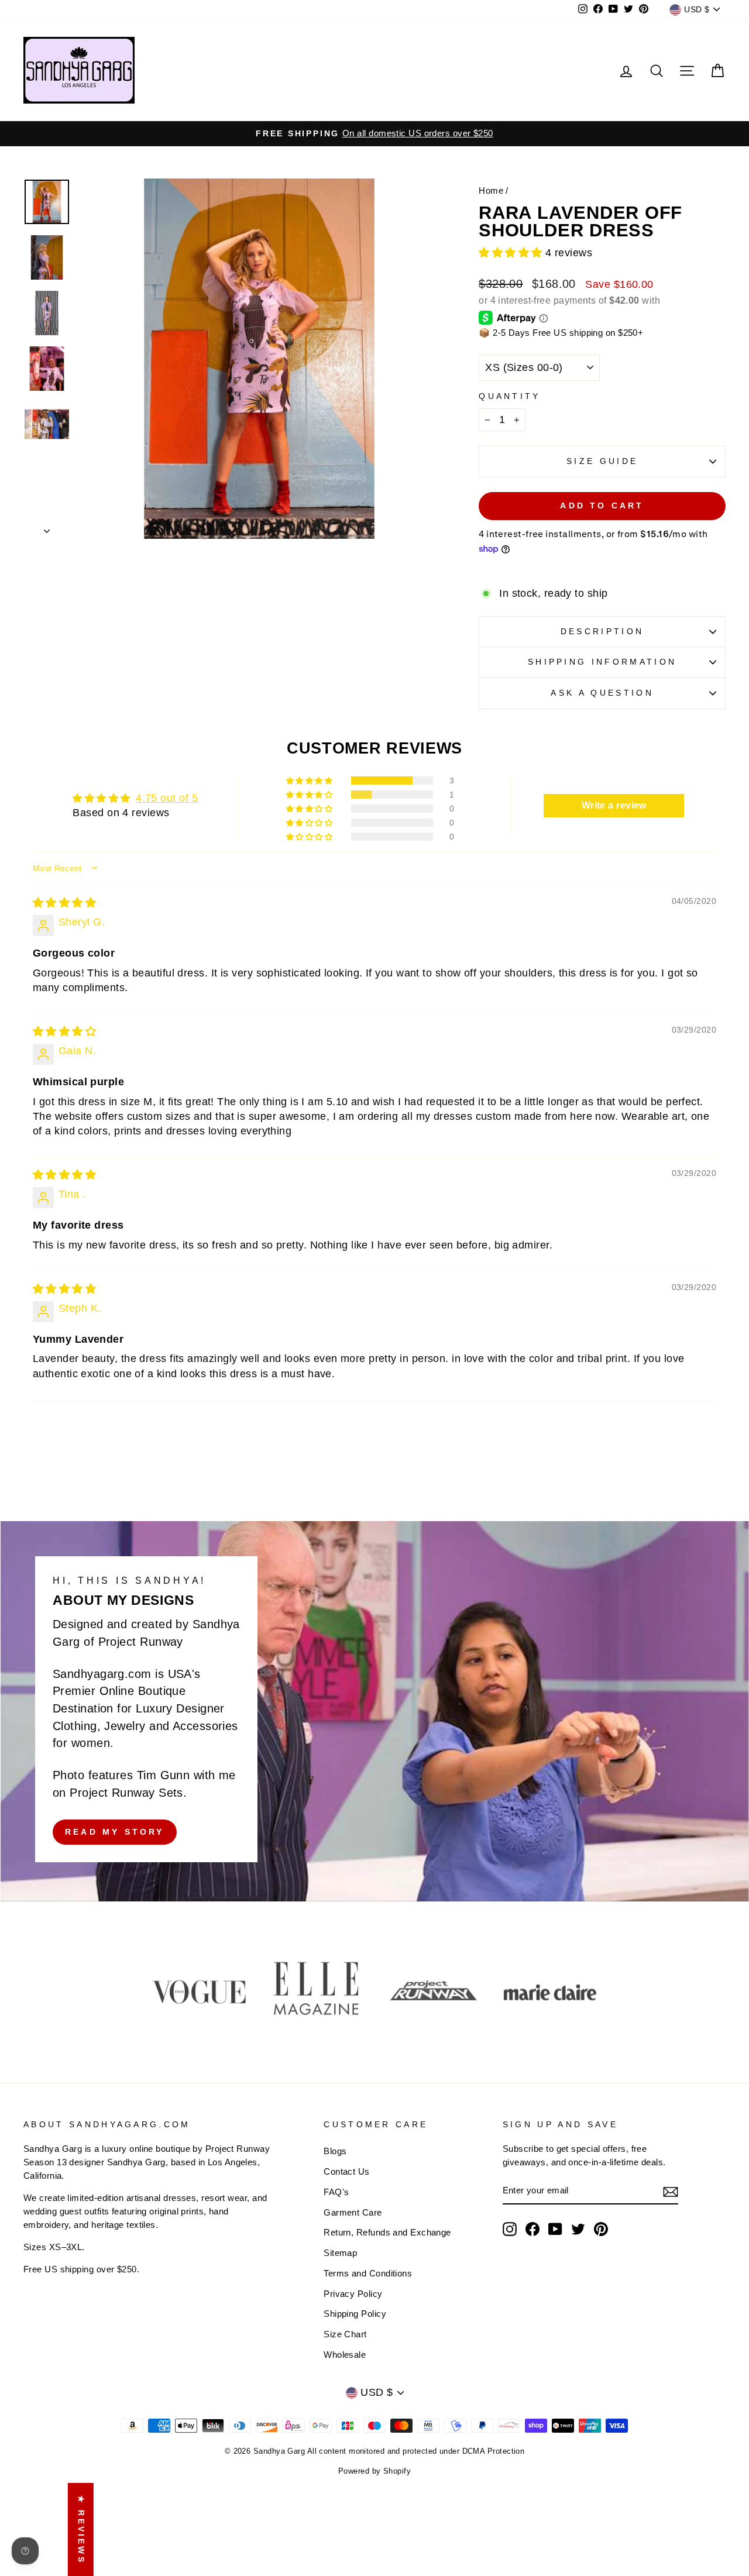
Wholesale (345, 2355)
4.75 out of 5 (167, 798)
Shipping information (602, 662)
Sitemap (340, 2253)
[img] (64, 903)
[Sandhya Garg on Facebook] (532, 2229)
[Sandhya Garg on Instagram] (510, 2229)
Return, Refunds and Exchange (387, 2232)
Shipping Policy (355, 2314)
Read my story (115, 1831)
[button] (512, 253)
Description (602, 631)
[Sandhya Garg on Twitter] (578, 2229)
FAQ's (336, 2192)
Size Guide (602, 461)
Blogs (335, 2151)
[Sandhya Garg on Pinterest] (601, 2229)
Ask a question (602, 693)
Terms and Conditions (368, 2273)
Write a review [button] (614, 805)
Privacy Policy (353, 2294)
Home (491, 190)
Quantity (510, 396)
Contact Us (347, 2171)
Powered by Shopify (374, 2471)
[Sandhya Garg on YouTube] (555, 2229)
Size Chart (345, 2334)
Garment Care (353, 2212)
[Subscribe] (671, 2191)
